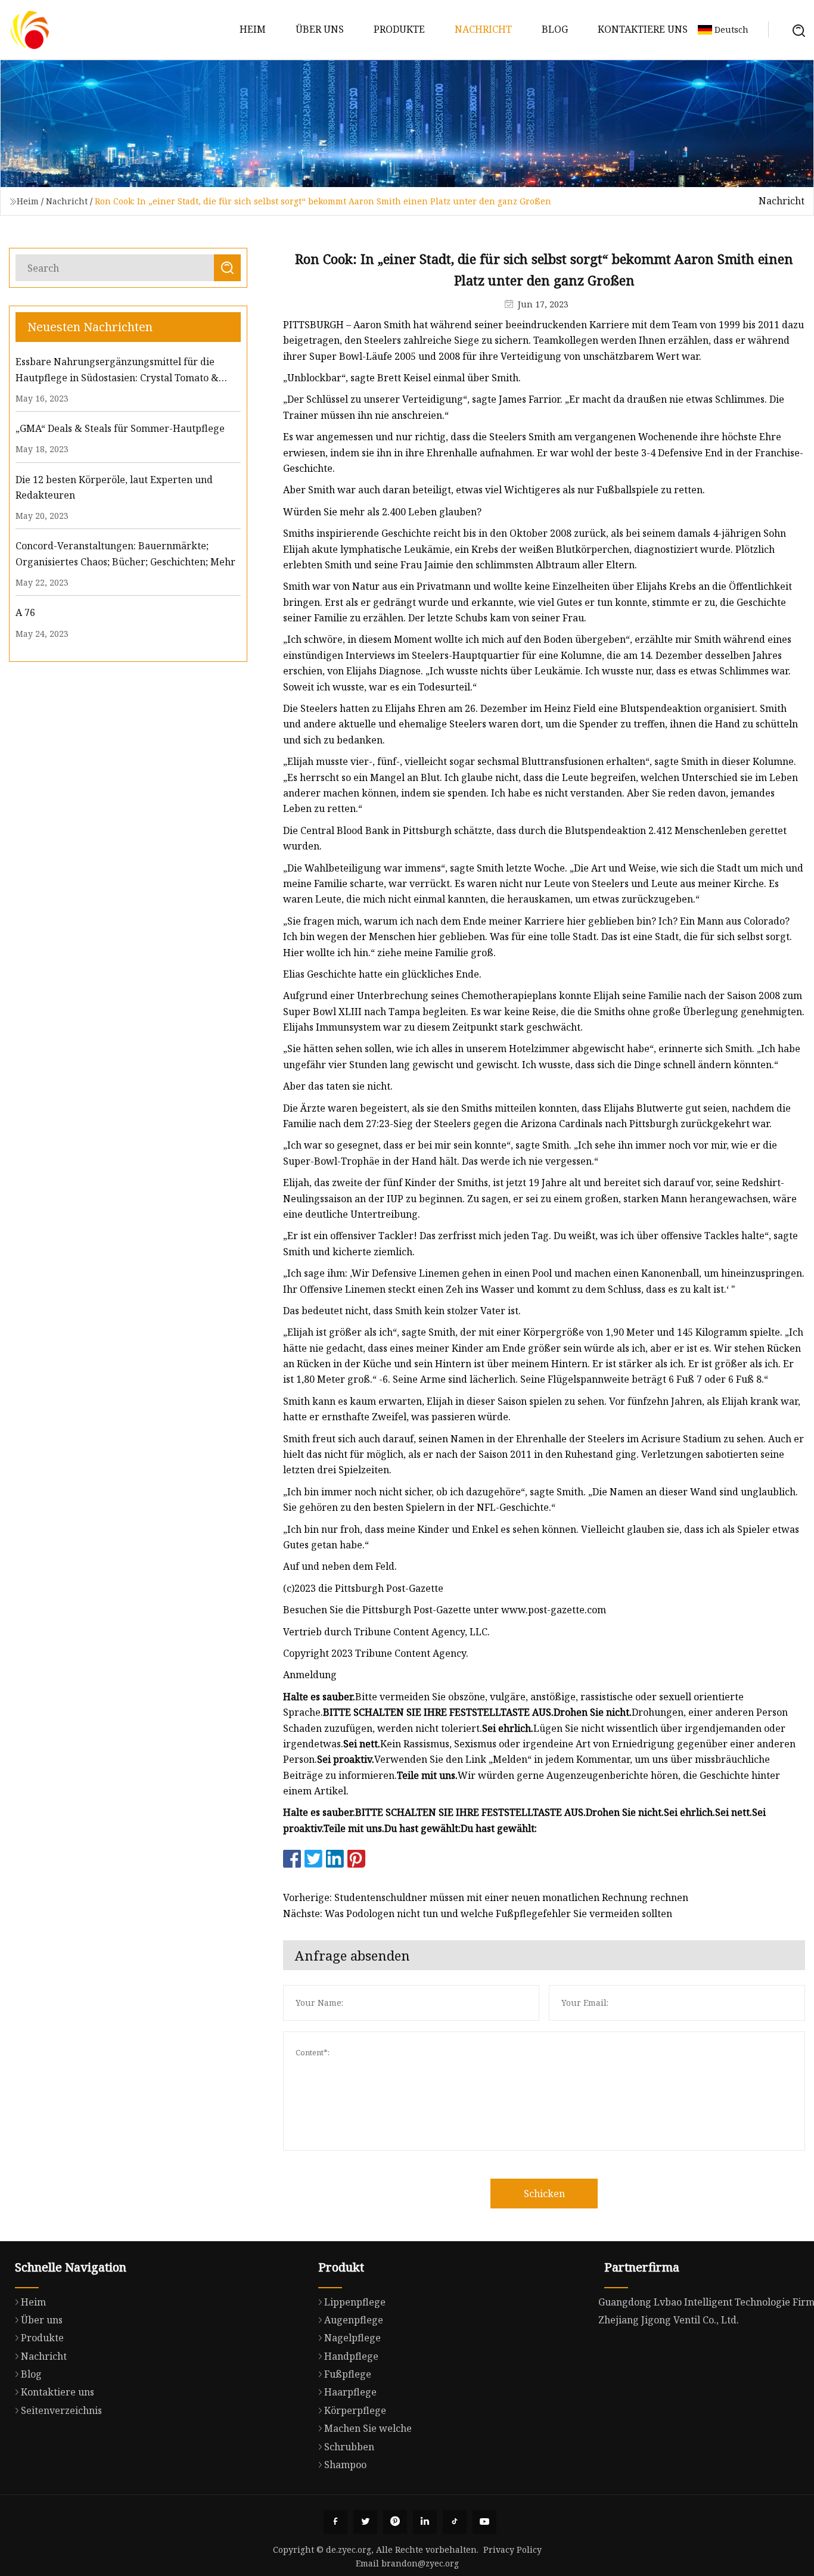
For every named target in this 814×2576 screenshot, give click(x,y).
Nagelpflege (352, 2338)
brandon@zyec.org (420, 2563)
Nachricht (483, 29)
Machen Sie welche (368, 2428)
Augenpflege (354, 2320)
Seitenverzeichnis (61, 2410)
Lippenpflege (355, 2302)
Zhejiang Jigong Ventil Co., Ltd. (669, 2320)
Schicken (544, 2194)
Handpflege (351, 2356)
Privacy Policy (512, 2549)
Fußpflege (348, 2374)
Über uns (320, 29)
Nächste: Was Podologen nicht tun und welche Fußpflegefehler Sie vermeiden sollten (478, 1914)
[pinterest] (395, 2522)
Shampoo (345, 2465)
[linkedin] (425, 2522)
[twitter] (365, 2522)
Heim (253, 29)
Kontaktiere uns (643, 29)
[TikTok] (455, 2522)
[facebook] (335, 2522)
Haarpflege (350, 2392)
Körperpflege (355, 2410)
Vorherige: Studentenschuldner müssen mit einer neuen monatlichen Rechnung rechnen (486, 1897)
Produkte (399, 29)
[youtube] (484, 2522)
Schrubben (349, 2447)
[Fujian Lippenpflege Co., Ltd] (30, 30)
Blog (555, 29)
